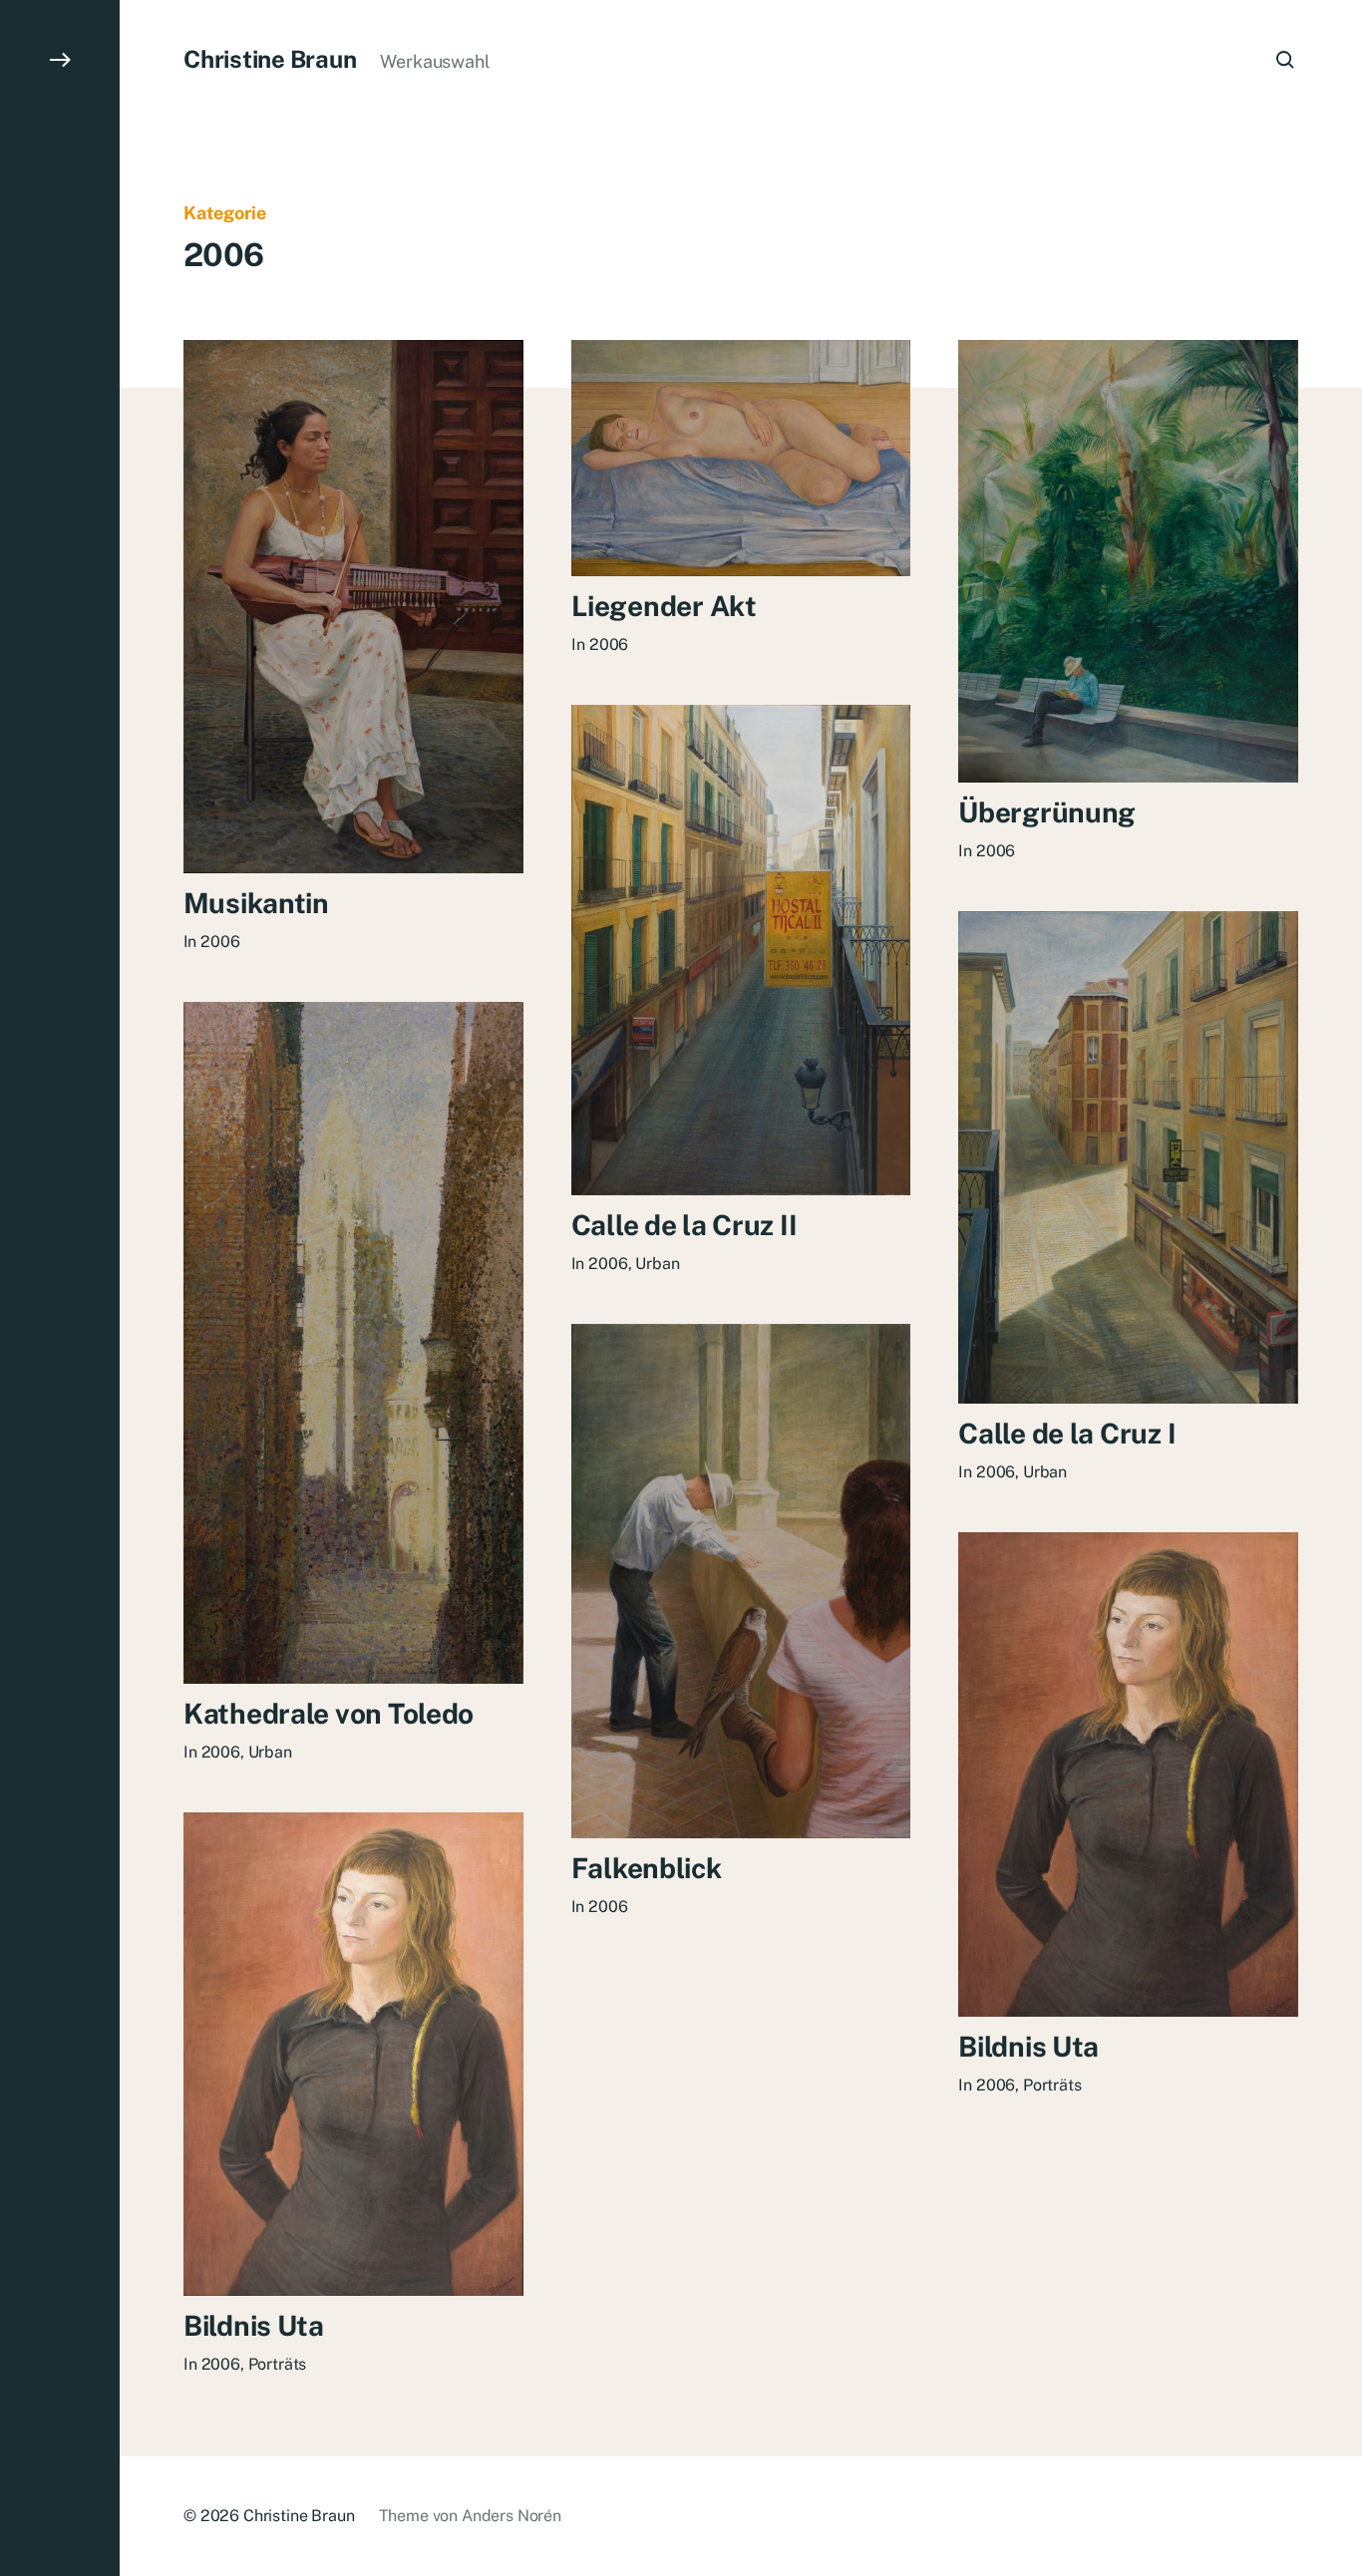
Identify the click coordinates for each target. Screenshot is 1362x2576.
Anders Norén (511, 2516)
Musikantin (256, 903)
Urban (657, 1264)
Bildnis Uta (1028, 2046)
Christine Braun (270, 59)
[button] (60, 1288)
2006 (221, 942)
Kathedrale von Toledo (329, 1713)
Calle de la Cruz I (1067, 1433)
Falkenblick (647, 1868)
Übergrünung (1047, 812)
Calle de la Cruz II (684, 1225)
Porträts (1052, 2085)
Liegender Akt (664, 606)
